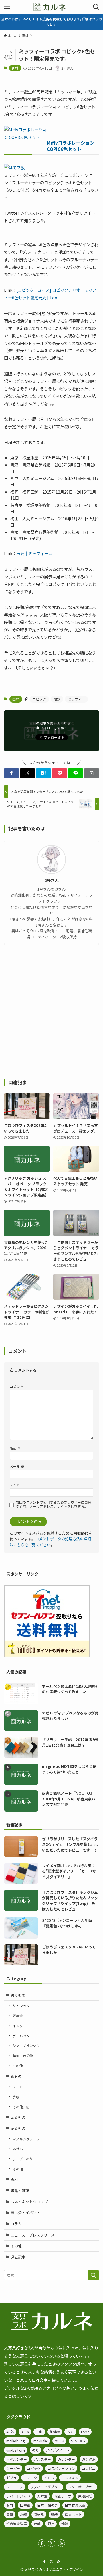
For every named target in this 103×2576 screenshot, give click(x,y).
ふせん (18, 2149)
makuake (41, 2441)
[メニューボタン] (7, 7)
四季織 (25, 2505)
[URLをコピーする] (92, 773)
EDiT (39, 2432)
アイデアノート (58, 2450)
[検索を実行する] (93, 2275)
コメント (19, 1386)
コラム (16, 2224)
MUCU (59, 2441)
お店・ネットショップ (29, 2202)
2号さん (51, 880)
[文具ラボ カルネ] (51, 7)
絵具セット (73, 2514)
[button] (11, 773)
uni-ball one (16, 2450)
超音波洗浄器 (17, 2524)
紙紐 (54, 2514)
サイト (15, 1485)
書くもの (18, 1995)
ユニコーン (15, 2487)
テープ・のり (23, 2159)
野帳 (37, 2524)
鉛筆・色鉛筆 (23, 2056)
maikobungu (16, 2441)
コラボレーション (61, 2468)
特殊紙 (39, 2514)
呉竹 (10, 2505)
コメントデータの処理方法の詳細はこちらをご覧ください (50, 1542)
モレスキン (70, 2478)
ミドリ (49, 2478)
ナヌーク (30, 2478)
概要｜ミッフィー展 (34, 553)
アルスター (42, 2459)
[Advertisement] (51, 1012)
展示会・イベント (25, 2212)
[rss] (61, 2543)
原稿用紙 (85, 2496)
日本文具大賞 (75, 2505)
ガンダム (89, 2459)
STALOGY (78, 2441)
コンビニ (89, 2468)
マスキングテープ (26, 2139)
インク (18, 2026)
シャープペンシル (26, 2045)
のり (35, 2450)
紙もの (16, 2076)
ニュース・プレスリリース (33, 2235)
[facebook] (42, 2543)
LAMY (85, 2432)
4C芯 (10, 2432)
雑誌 (65, 2524)
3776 (25, 2432)
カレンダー (66, 2459)
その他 (18, 2066)
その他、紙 (21, 2107)
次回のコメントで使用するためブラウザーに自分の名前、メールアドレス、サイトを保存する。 (54, 1504)
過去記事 (18, 2257)
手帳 (16, 2097)
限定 (57, 699)
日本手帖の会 (47, 2505)
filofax (55, 2432)
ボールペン (21, 2036)
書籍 (10, 2514)
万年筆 (18, 2016)
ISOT (70, 2432)
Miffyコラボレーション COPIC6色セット (71, 146)
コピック (39, 699)
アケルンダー (17, 2459)
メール (17, 1466)
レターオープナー (81, 2487)
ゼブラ (11, 2478)
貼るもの (18, 2128)
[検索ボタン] (96, 7)
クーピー (13, 2468)
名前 (15, 1448)
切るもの (18, 2117)
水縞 (23, 2514)
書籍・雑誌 (20, 2190)
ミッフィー (76, 699)
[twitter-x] (51, 2543)
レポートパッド (18, 2496)
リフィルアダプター (45, 2487)
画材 (15, 68)
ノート (18, 2087)
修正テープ (63, 2496)
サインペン (21, 2006)
